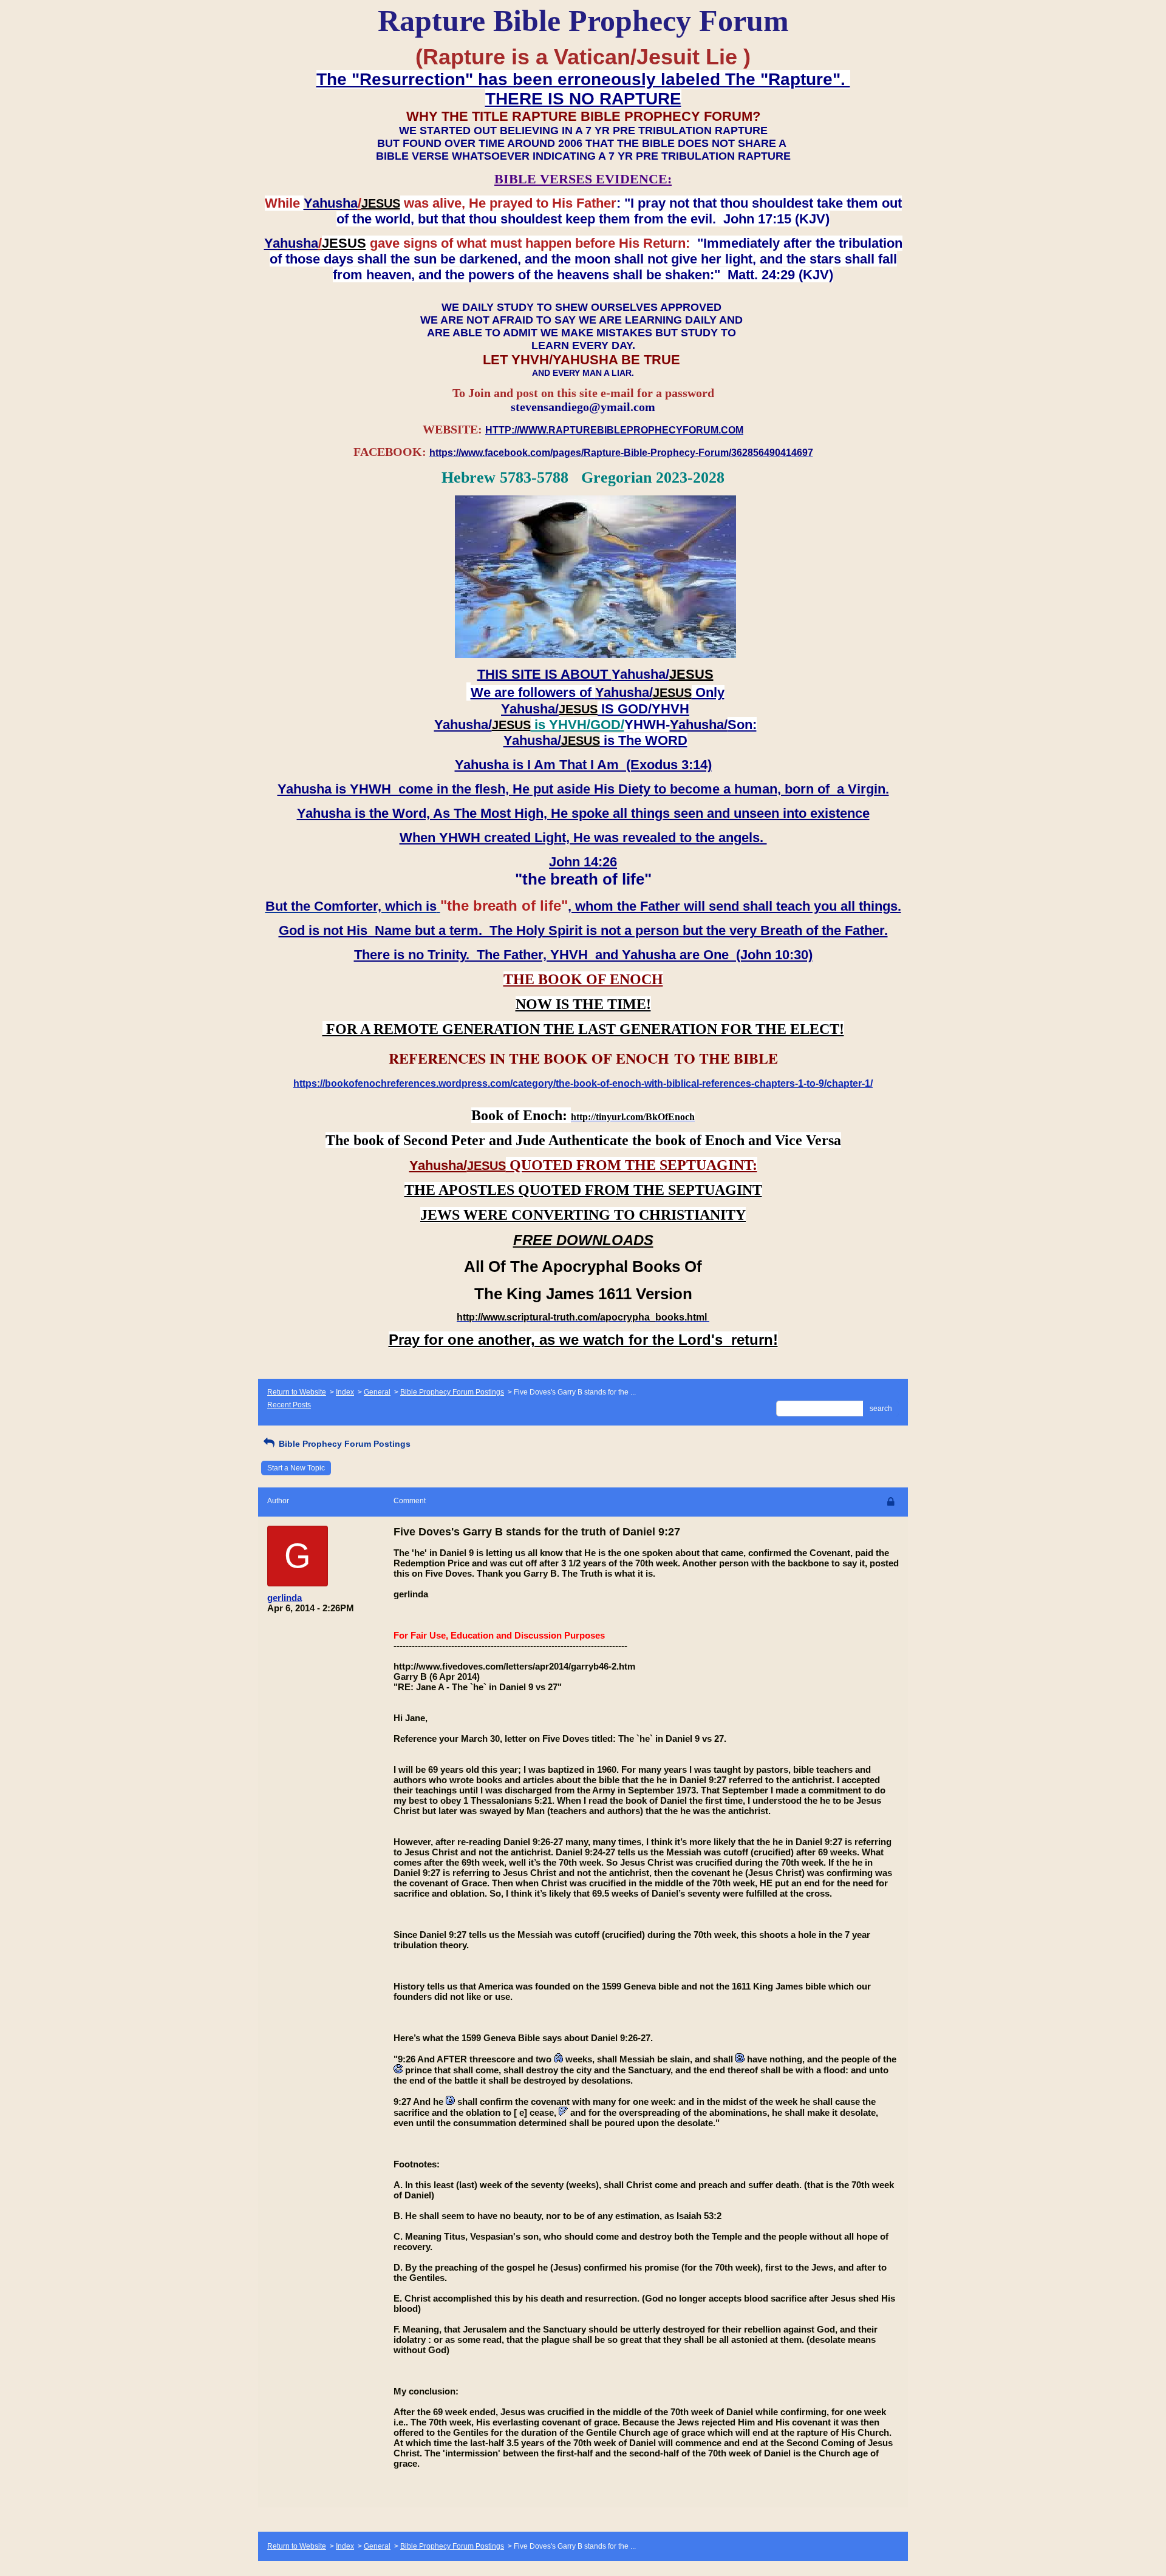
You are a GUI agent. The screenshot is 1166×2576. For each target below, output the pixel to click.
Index (345, 1392)
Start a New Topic (296, 1468)
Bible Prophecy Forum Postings (452, 1392)
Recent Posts (289, 1405)
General (377, 1392)
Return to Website (297, 1392)
